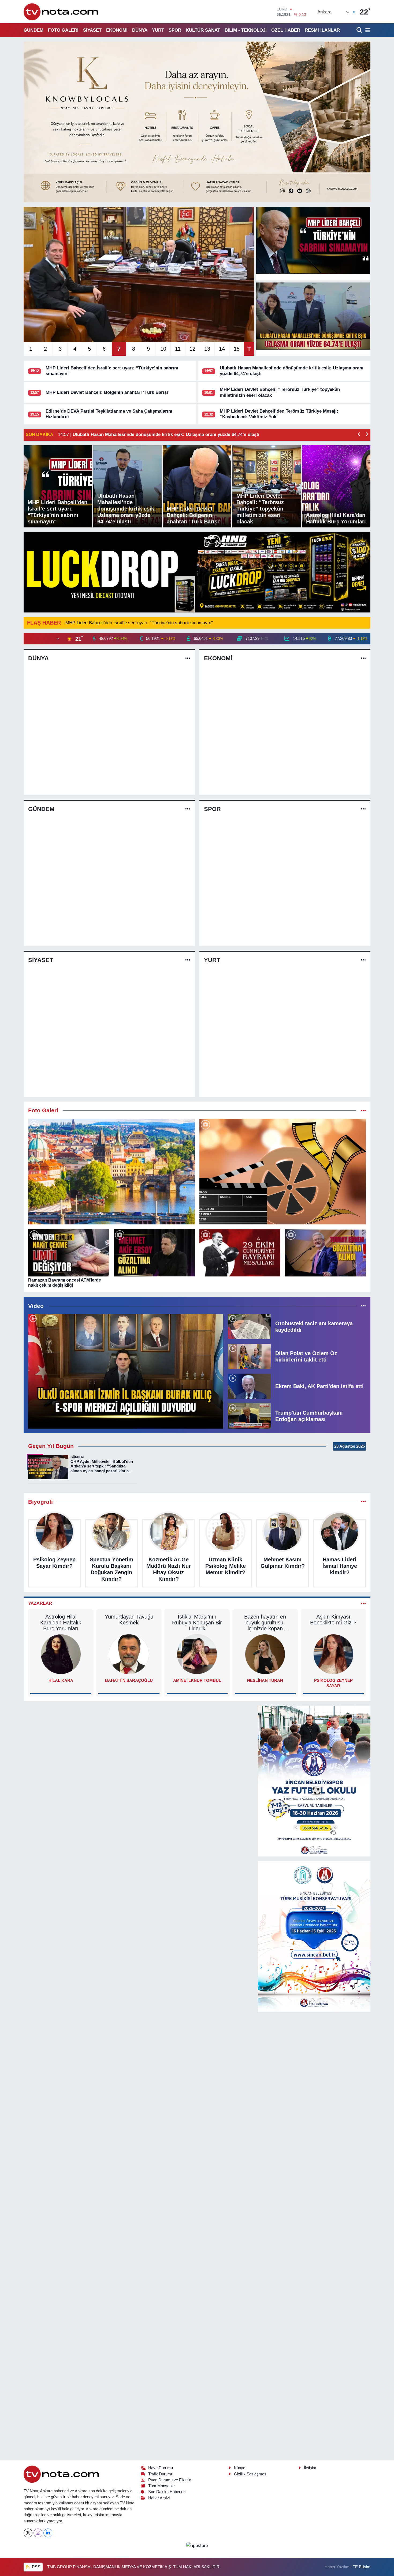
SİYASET (92, 30)
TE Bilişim (362, 2567)
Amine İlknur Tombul (197, 1680)
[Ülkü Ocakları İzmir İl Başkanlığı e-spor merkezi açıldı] (126, 1371)
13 (207, 349)
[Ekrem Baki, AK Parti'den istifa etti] (249, 1386)
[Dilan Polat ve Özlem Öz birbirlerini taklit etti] (249, 1356)
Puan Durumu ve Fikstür (170, 2480)
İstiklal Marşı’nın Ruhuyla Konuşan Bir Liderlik (197, 1623)
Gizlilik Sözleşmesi (251, 2474)
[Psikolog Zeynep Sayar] (333, 1654)
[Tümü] (363, 1502)
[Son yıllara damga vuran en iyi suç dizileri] (283, 1172)
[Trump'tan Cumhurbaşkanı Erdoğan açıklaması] (249, 1416)
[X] (28, 2533)
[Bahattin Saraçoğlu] (129, 1654)
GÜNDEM (34, 30)
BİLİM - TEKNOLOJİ (246, 30)
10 (163, 349)
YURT (158, 30)
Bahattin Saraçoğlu (129, 1680)
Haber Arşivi (159, 2498)
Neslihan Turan (265, 1680)
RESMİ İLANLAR (322, 30)
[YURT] (363, 960)
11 (178, 349)
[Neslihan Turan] (265, 1654)
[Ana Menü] (367, 30)
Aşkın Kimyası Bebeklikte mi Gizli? (333, 1620)
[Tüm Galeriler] (363, 1111)
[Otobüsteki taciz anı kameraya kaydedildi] (249, 1326)
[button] (359, 435)
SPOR (175, 30)
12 (192, 349)
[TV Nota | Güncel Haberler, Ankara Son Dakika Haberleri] (61, 12)
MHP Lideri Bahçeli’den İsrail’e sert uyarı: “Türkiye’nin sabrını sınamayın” (139, 623)
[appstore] (197, 2545)
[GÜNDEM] (188, 809)
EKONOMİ (117, 30)
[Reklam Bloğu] (197, 122)
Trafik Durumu (161, 2474)
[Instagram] (38, 2533)
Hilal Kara (61, 1680)
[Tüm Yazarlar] (363, 1603)
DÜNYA (140, 30)
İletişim (310, 2468)
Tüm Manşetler (161, 2486)
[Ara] (360, 30)
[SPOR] (363, 809)
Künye (240, 2468)
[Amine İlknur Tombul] (197, 1654)
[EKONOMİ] (363, 658)
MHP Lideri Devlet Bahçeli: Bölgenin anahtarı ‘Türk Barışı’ (107, 392)
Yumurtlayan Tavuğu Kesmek (129, 1620)
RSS (36, 2567)
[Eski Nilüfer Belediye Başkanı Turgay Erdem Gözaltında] (325, 1253)
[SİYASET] (188, 960)
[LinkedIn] (48, 2533)
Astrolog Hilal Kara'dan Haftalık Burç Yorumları (61, 1623)
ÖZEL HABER (286, 30)
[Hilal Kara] (61, 1654)
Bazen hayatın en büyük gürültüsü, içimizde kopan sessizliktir (265, 1623)
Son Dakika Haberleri (167, 2492)
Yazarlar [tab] (40, 1603)
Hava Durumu (161, 2468)
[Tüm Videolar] (363, 1306)
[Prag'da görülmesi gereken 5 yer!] (111, 1172)
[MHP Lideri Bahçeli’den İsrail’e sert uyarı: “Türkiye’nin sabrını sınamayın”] (313, 240)
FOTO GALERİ (63, 30)
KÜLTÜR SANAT (203, 30)
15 (237, 349)
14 (222, 349)
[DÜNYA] (188, 658)
